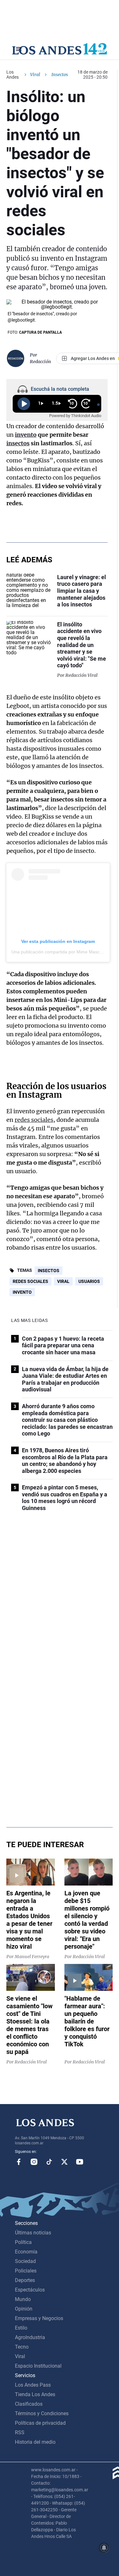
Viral (35, 75)
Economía (26, 2252)
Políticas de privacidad (40, 2423)
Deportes (25, 2280)
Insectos (49, 1271)
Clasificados (29, 2404)
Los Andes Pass (33, 2385)
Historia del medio (35, 2442)
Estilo (21, 2328)
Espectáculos (30, 2290)
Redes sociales (30, 1281)
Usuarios (89, 1281)
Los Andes (13, 75)
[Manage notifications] (104, 2548)
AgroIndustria (30, 2337)
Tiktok (49, 2162)
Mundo (23, 2299)
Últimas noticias (33, 2233)
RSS (20, 2432)
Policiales (26, 2271)
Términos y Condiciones (42, 2413)
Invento (22, 1292)
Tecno (22, 2347)
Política (23, 2242)
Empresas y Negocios (39, 2318)
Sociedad (25, 2261)
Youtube (80, 2162)
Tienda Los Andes (35, 2394)
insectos (18, 443)
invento (26, 435)
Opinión (24, 2309)
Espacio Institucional (38, 2366)
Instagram (34, 2162)
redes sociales (34, 1120)
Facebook (19, 2162)
